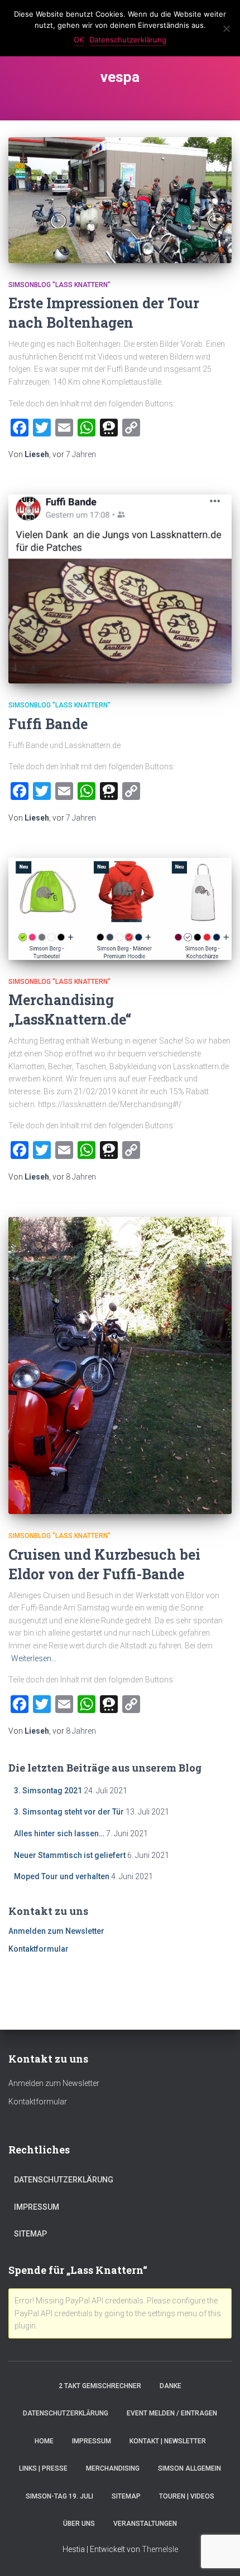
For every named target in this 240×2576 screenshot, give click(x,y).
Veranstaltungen (145, 2524)
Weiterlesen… (34, 1658)
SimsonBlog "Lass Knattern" (59, 285)
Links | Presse (43, 2468)
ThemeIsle (160, 2549)
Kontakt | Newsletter (168, 2441)
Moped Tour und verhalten (62, 1876)
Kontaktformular (39, 1949)
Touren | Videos (187, 2496)
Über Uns (79, 2524)
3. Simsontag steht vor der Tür (69, 1812)
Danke (171, 2386)
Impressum (37, 2207)
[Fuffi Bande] (120, 589)
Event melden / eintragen (172, 2413)
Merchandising (113, 2468)
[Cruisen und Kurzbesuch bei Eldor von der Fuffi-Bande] (120, 1366)
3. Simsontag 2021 (48, 1791)
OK (79, 40)
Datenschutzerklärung (64, 2180)
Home (44, 2441)
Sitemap (30, 2234)
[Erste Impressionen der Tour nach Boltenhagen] (120, 200)
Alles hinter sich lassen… (59, 1833)
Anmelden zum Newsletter (56, 1931)
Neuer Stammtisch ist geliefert (70, 1855)
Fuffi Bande (48, 724)
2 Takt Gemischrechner (100, 2386)
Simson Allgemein (189, 2468)
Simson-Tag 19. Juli (59, 2496)
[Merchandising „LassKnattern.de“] (120, 909)
